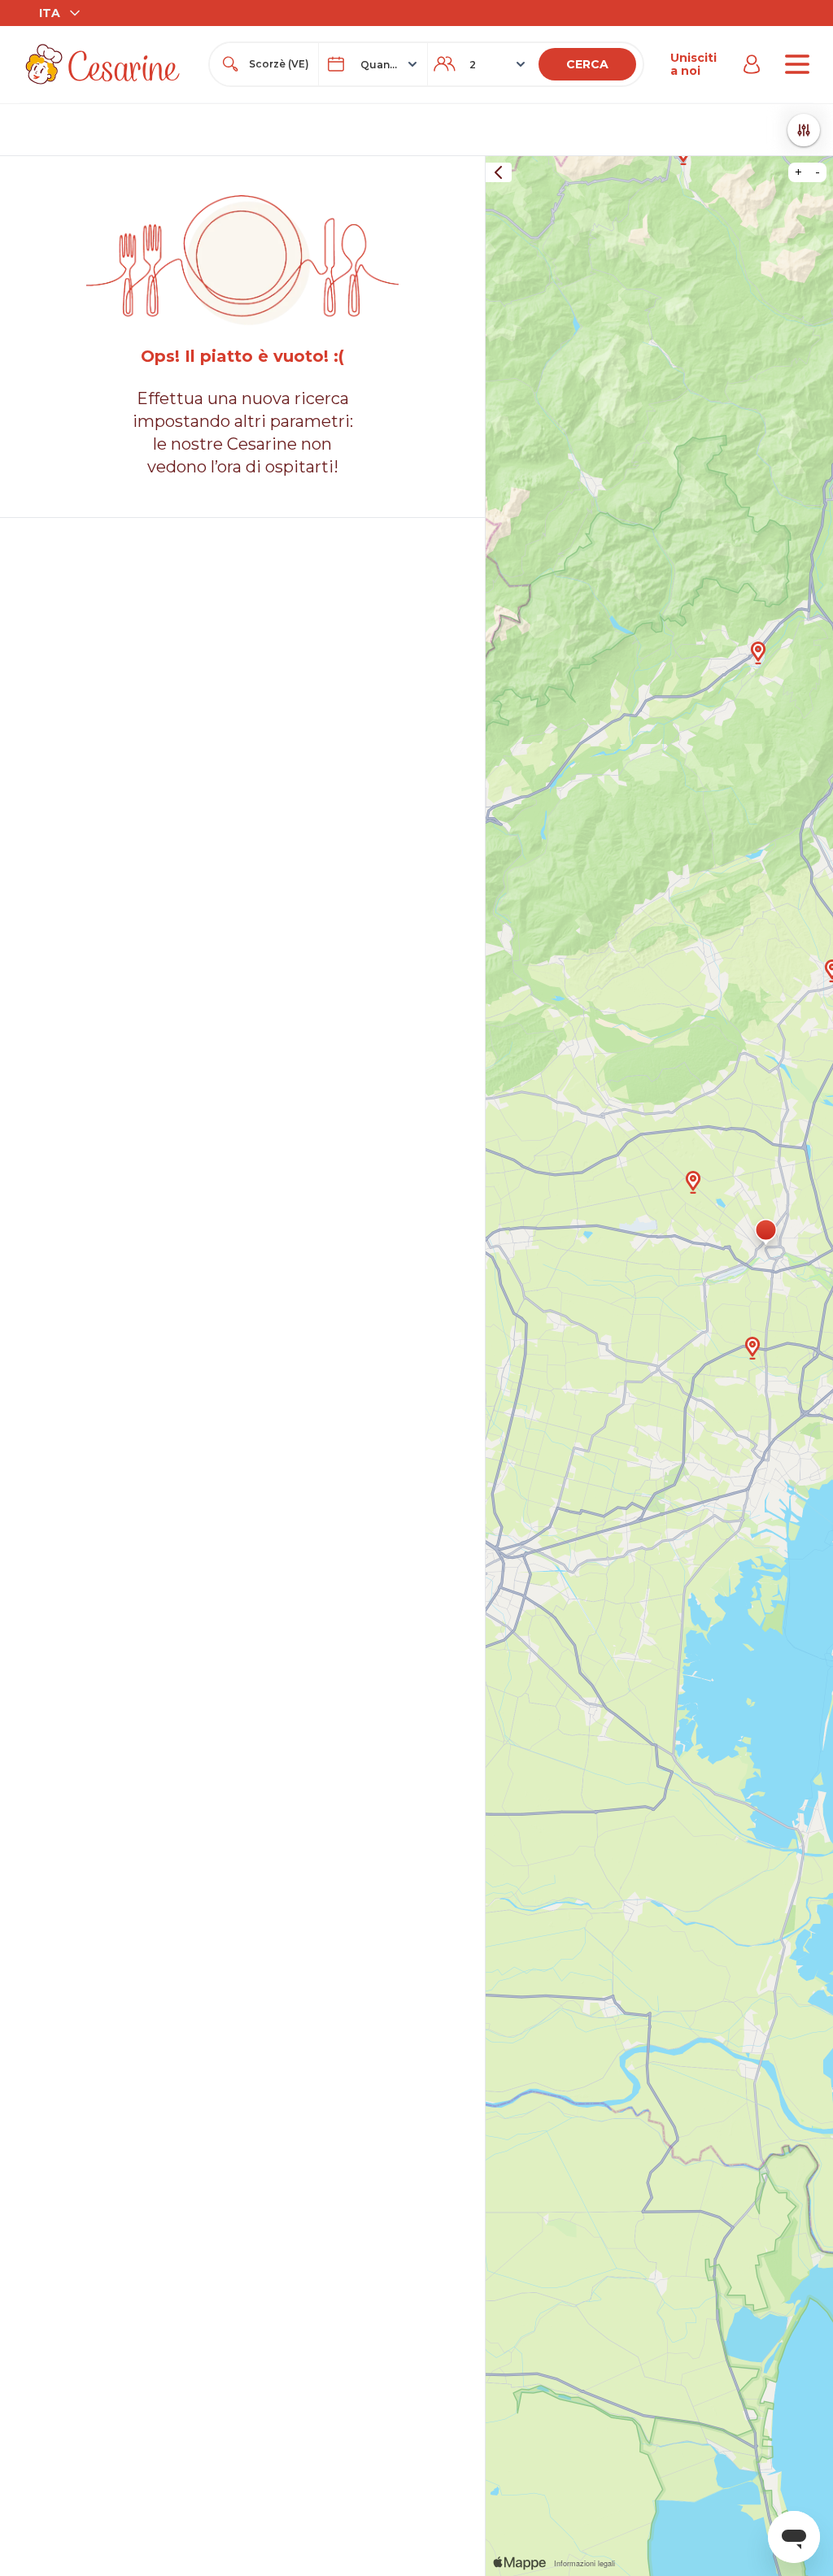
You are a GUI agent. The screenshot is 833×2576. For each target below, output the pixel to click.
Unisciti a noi (693, 64)
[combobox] (279, 64)
